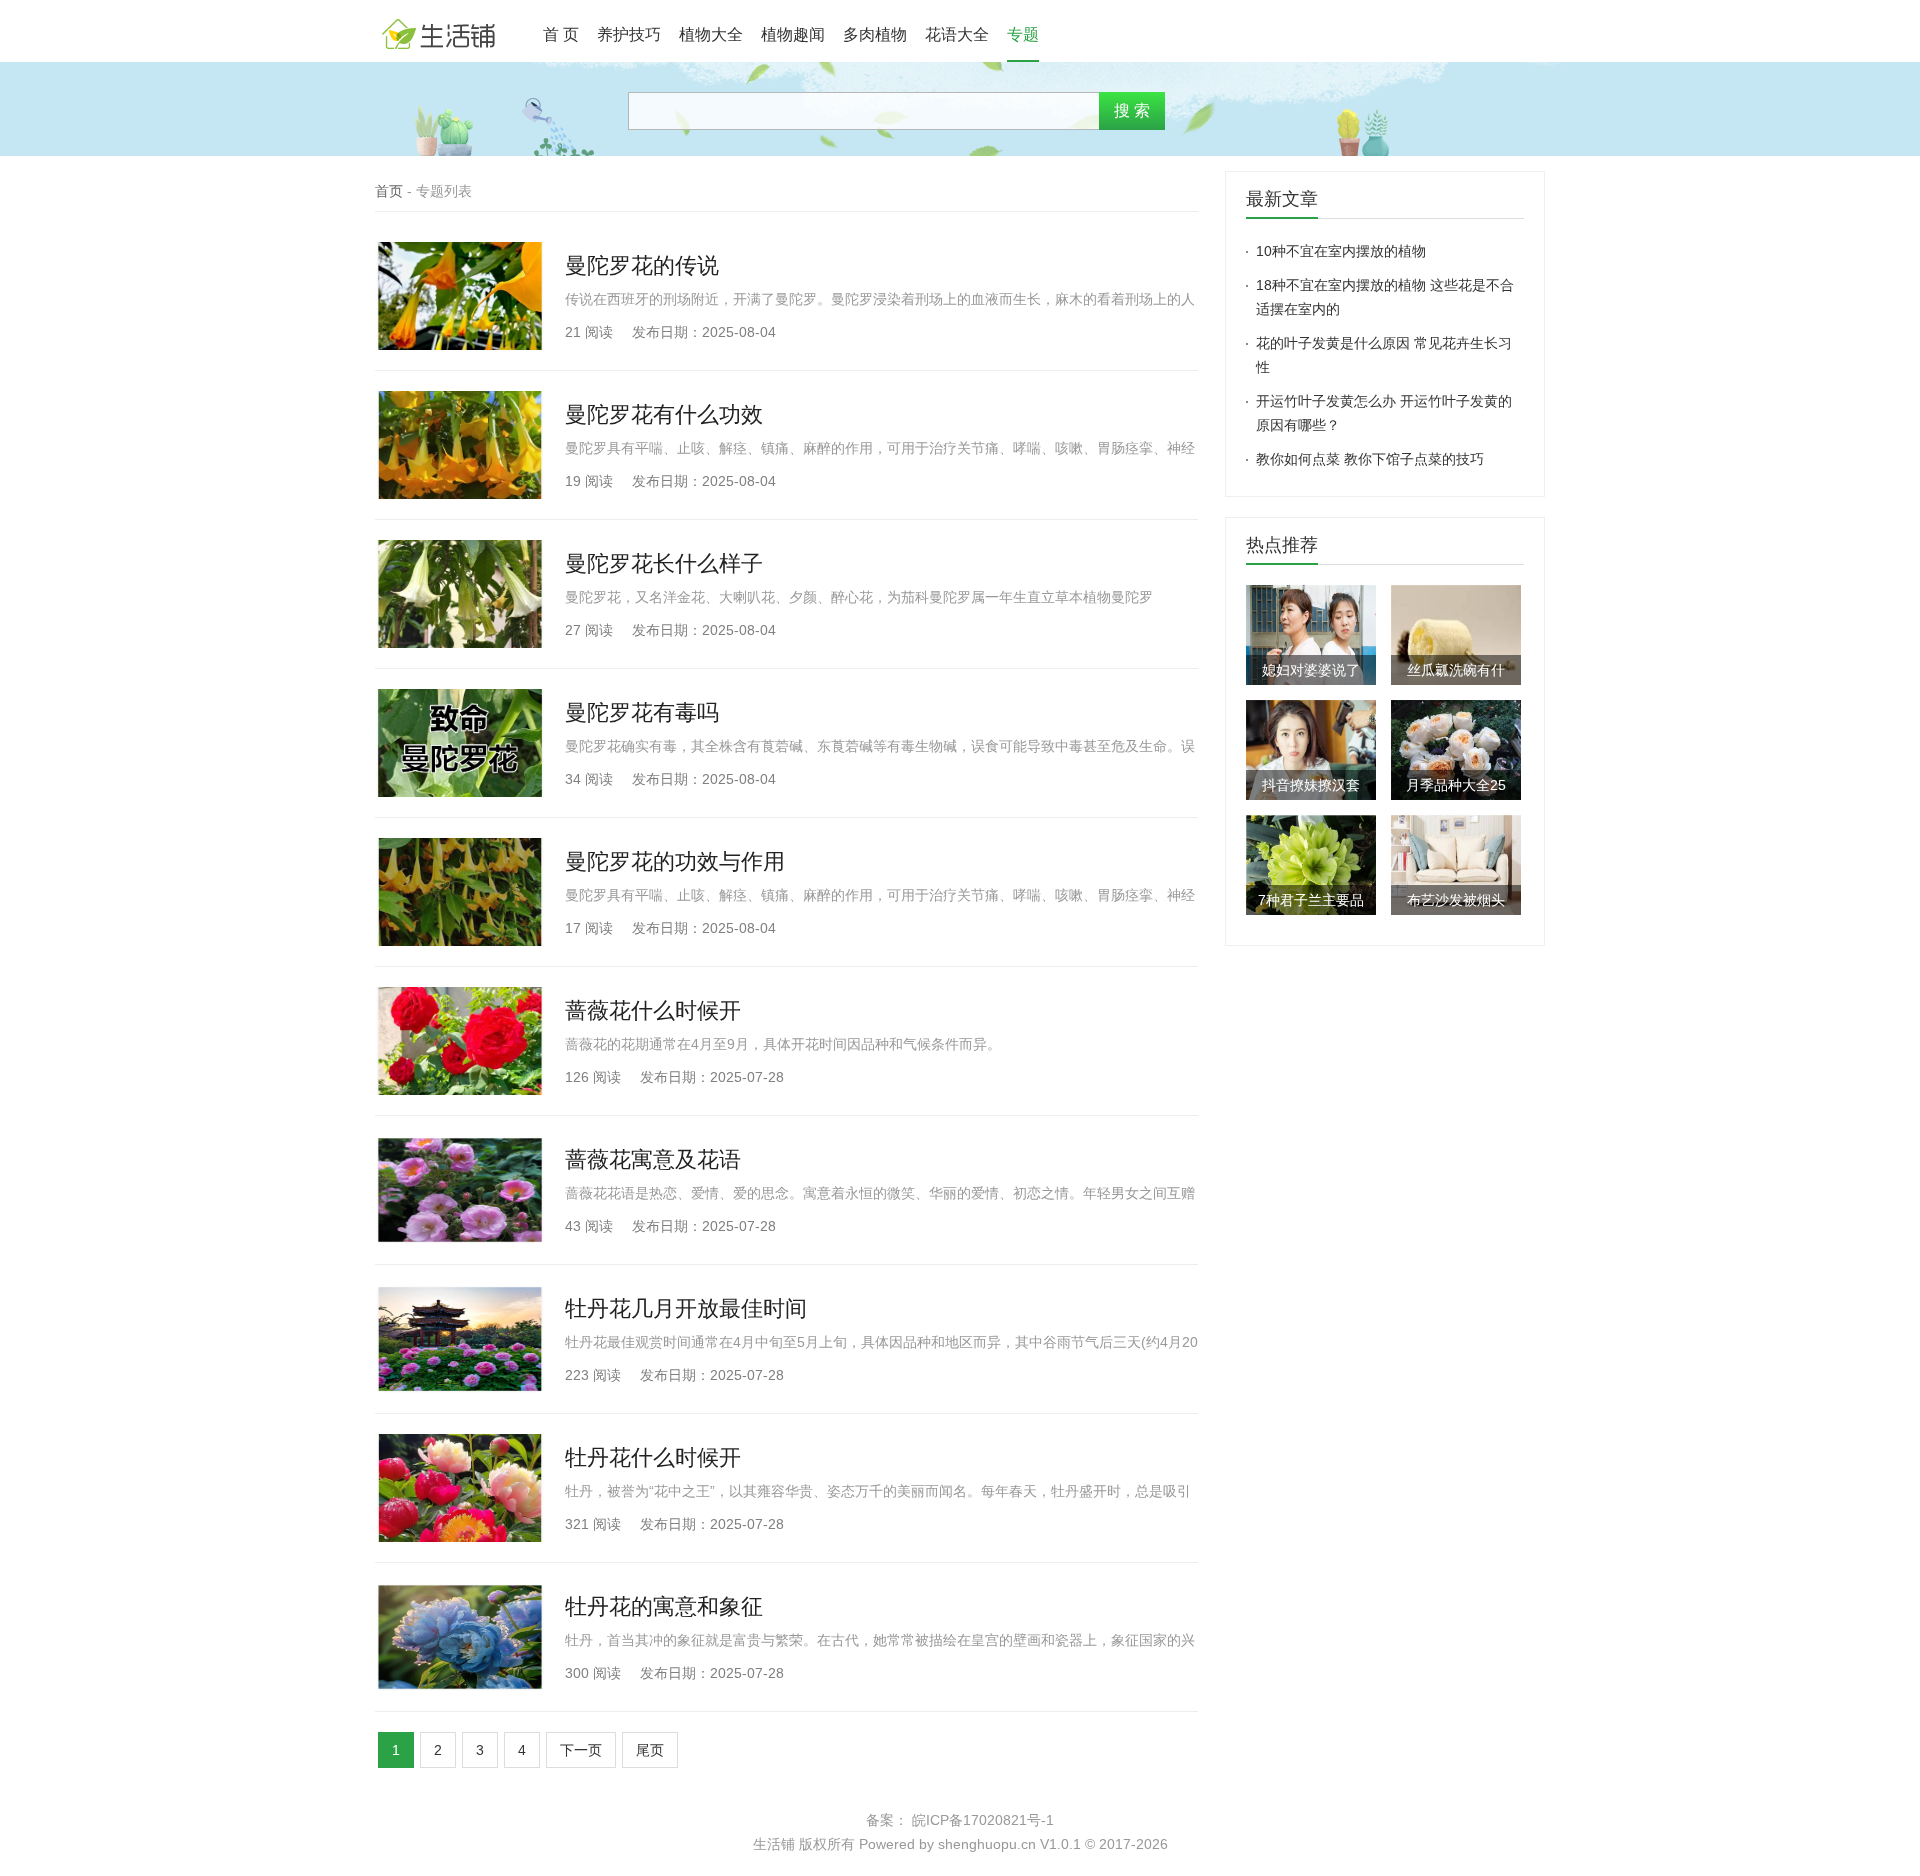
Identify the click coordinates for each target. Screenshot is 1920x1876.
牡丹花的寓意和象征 (664, 1606)
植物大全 (711, 34)
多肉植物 (875, 34)
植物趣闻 (793, 34)
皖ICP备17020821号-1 (983, 1820)
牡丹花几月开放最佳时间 (686, 1308)
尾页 (650, 1750)
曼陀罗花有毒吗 (642, 712)
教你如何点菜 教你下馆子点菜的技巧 (1370, 459)
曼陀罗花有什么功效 (664, 414)
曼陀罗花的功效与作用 (675, 861)
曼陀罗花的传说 (642, 265)
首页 (389, 191)
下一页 (581, 1750)
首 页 (561, 34)
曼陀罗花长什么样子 (664, 563)
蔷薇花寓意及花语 (653, 1159)
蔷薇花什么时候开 (653, 1010)
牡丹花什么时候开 (653, 1457)
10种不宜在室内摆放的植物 (1341, 251)
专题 (1023, 34)
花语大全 (957, 34)
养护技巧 (629, 34)
